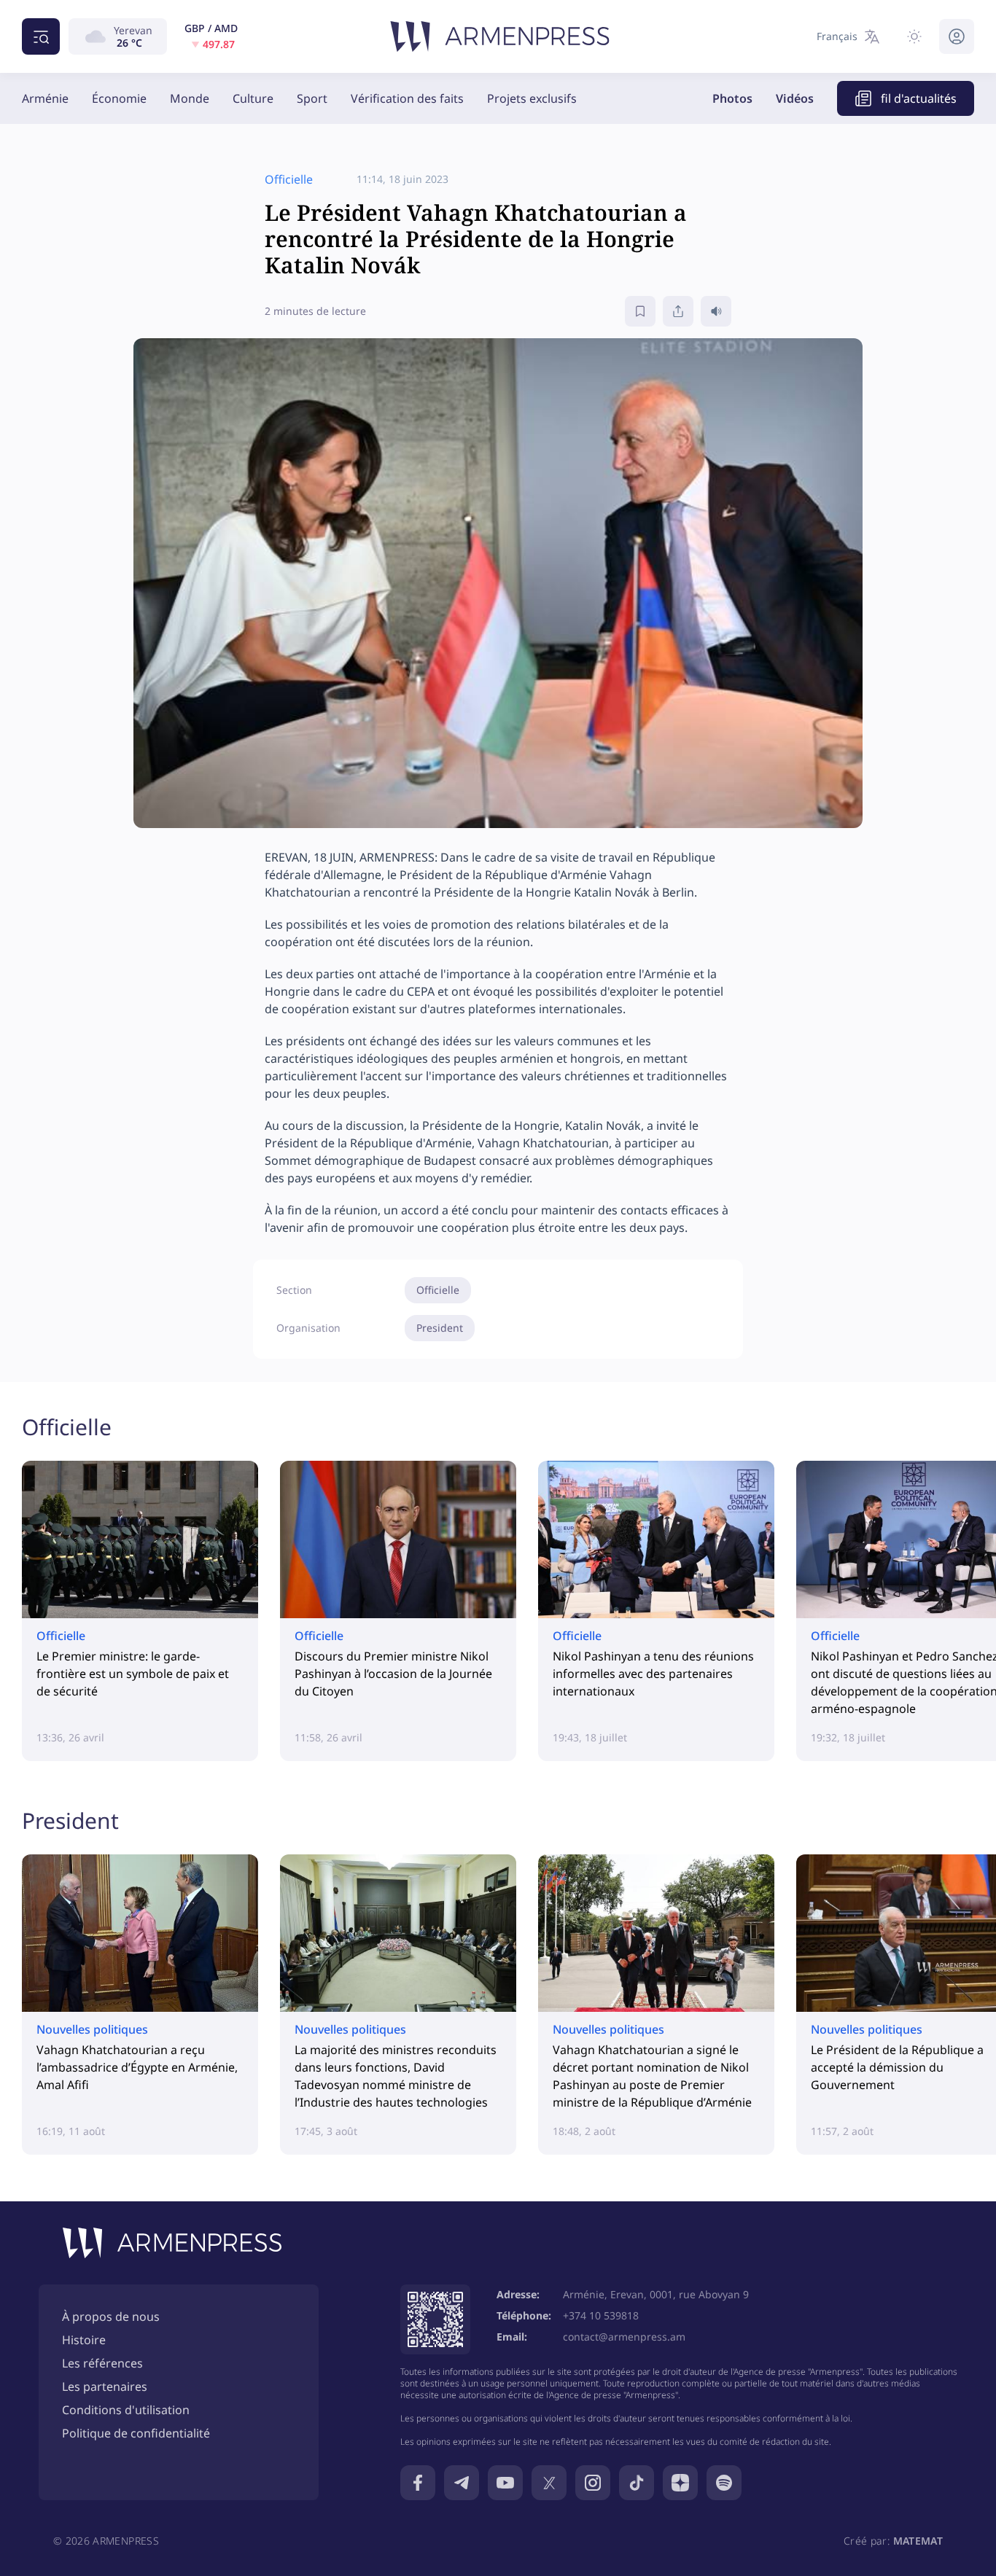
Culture (253, 98)
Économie (119, 98)
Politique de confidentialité (136, 2433)
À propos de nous (111, 2317)
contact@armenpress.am (624, 2337)
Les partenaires (105, 2386)
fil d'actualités (919, 98)
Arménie (45, 98)
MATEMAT (918, 2541)
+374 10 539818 (601, 2315)
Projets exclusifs (532, 98)
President (440, 1328)
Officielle (438, 1290)
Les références (102, 2363)
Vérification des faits (407, 98)
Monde (190, 98)
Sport (312, 98)
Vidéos (795, 98)
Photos (732, 98)
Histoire (84, 2340)
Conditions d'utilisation (126, 2410)
